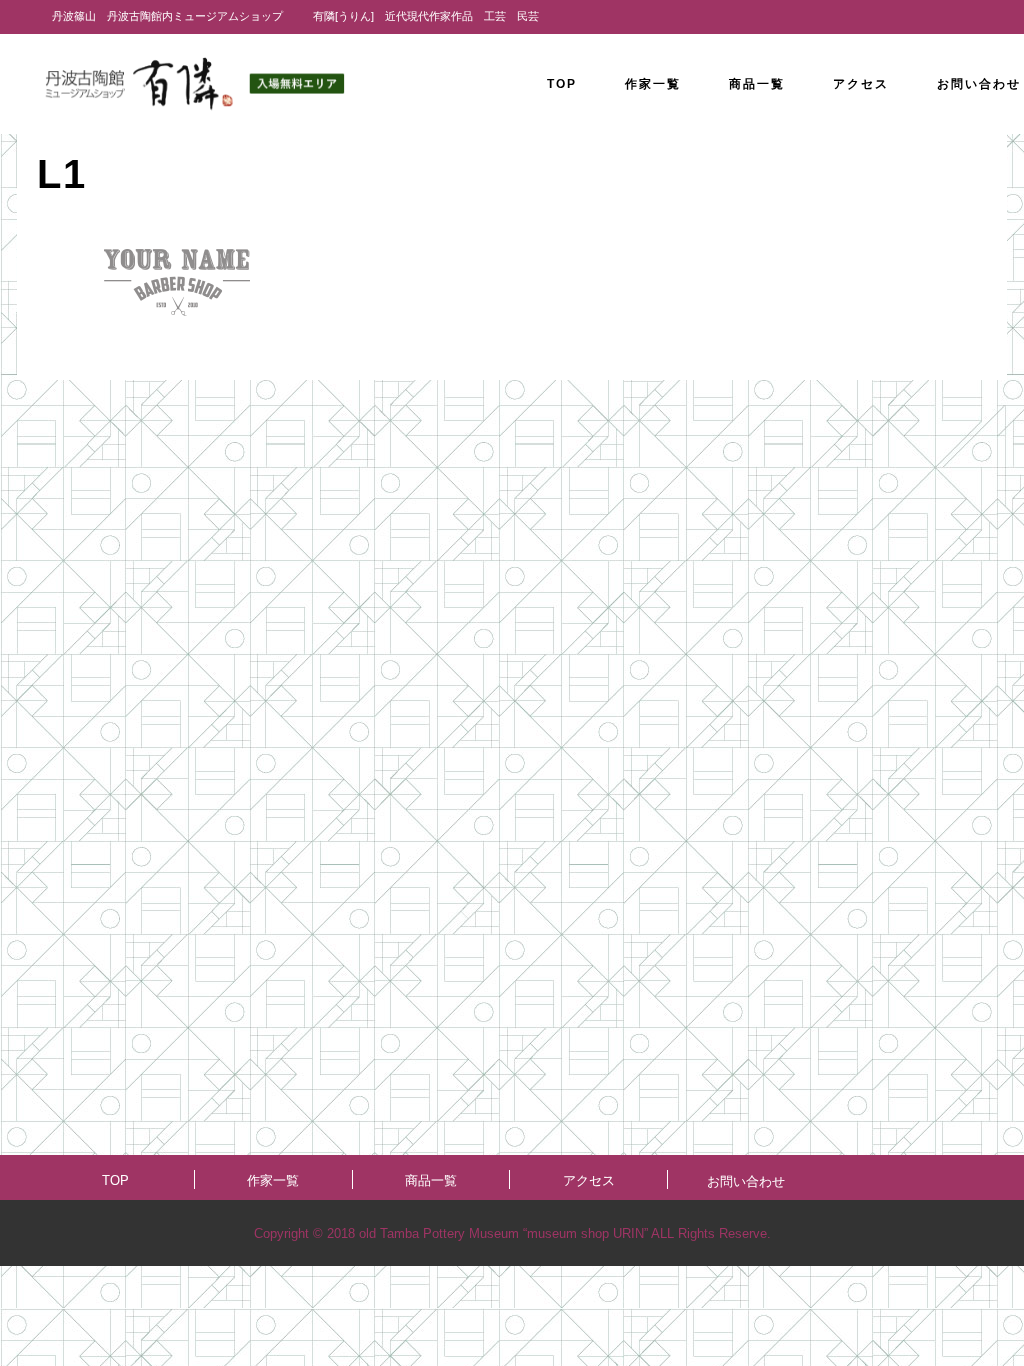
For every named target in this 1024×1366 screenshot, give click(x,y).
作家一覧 (273, 1180)
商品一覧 (431, 1180)
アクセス (589, 1180)
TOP (115, 1180)
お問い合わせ (746, 1181)
